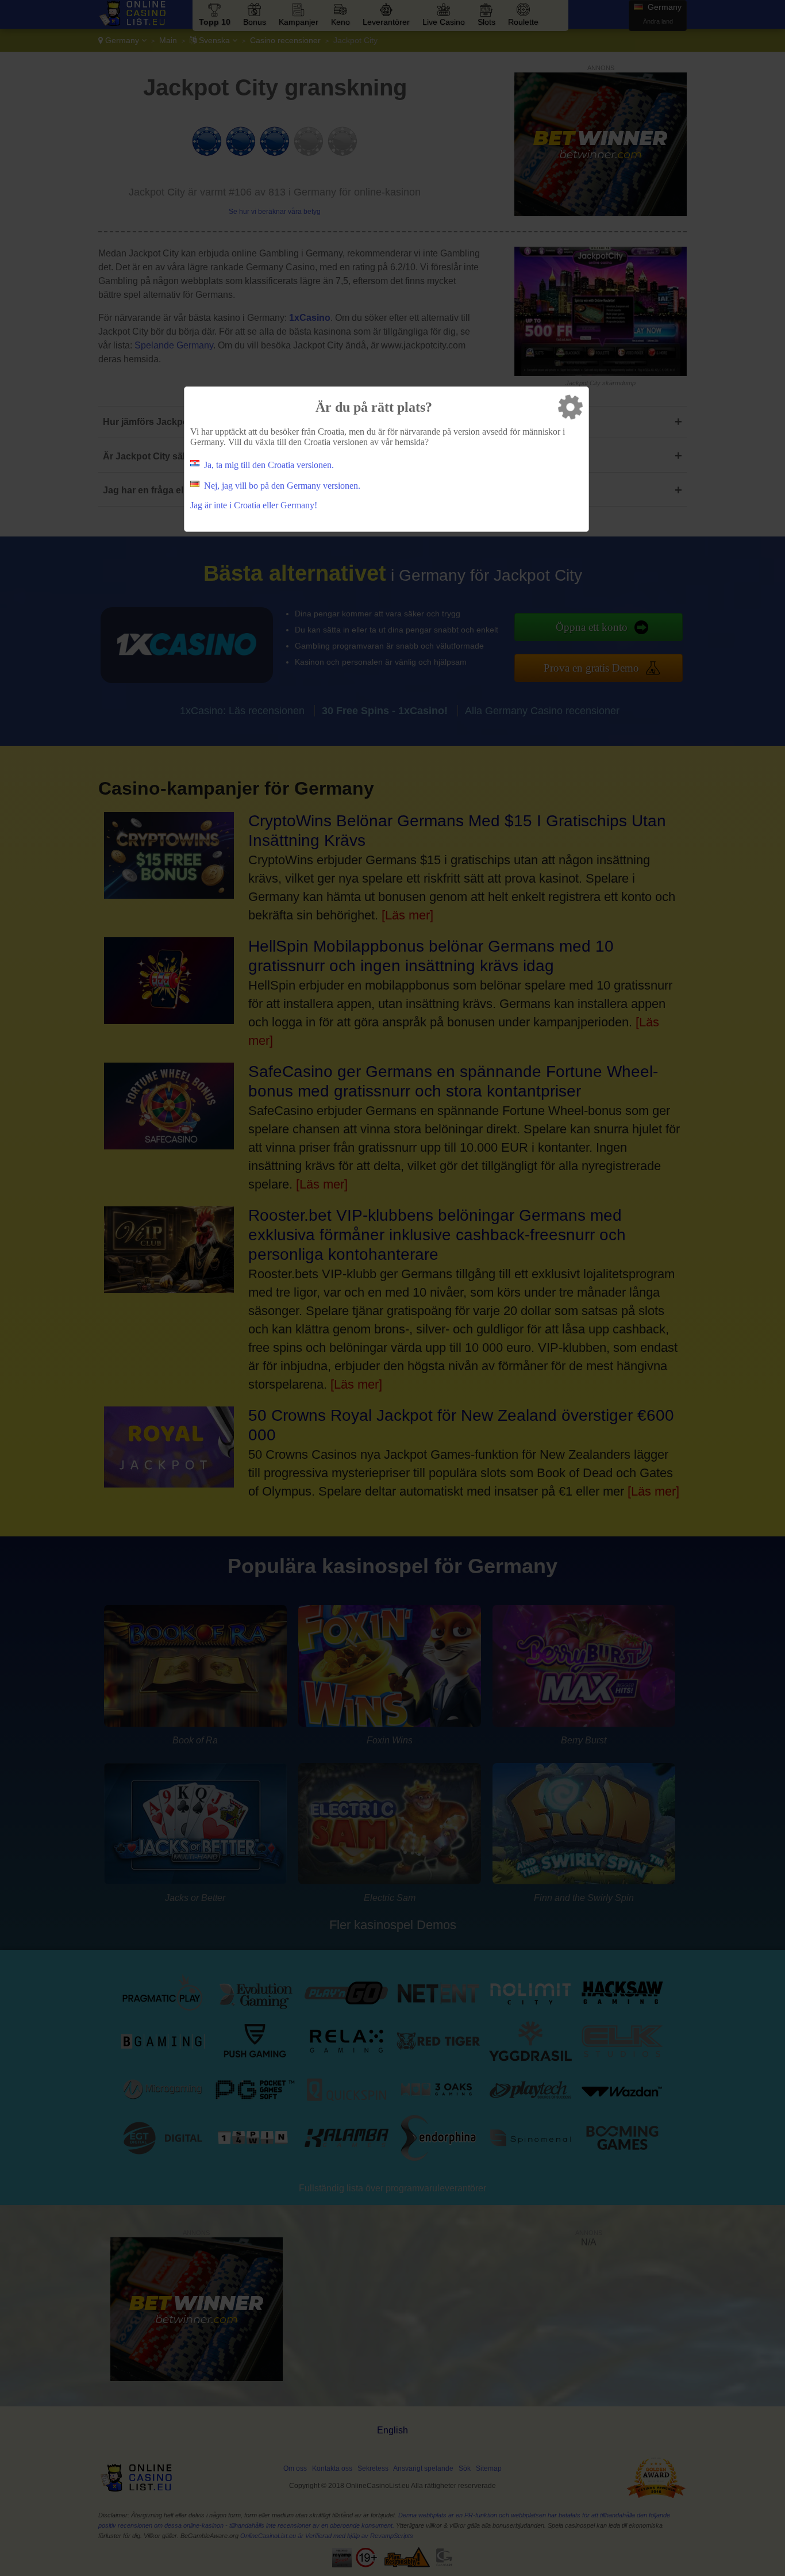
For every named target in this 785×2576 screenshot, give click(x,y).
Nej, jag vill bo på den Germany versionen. (282, 486)
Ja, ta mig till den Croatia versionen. (269, 465)
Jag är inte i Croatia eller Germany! (254, 505)
